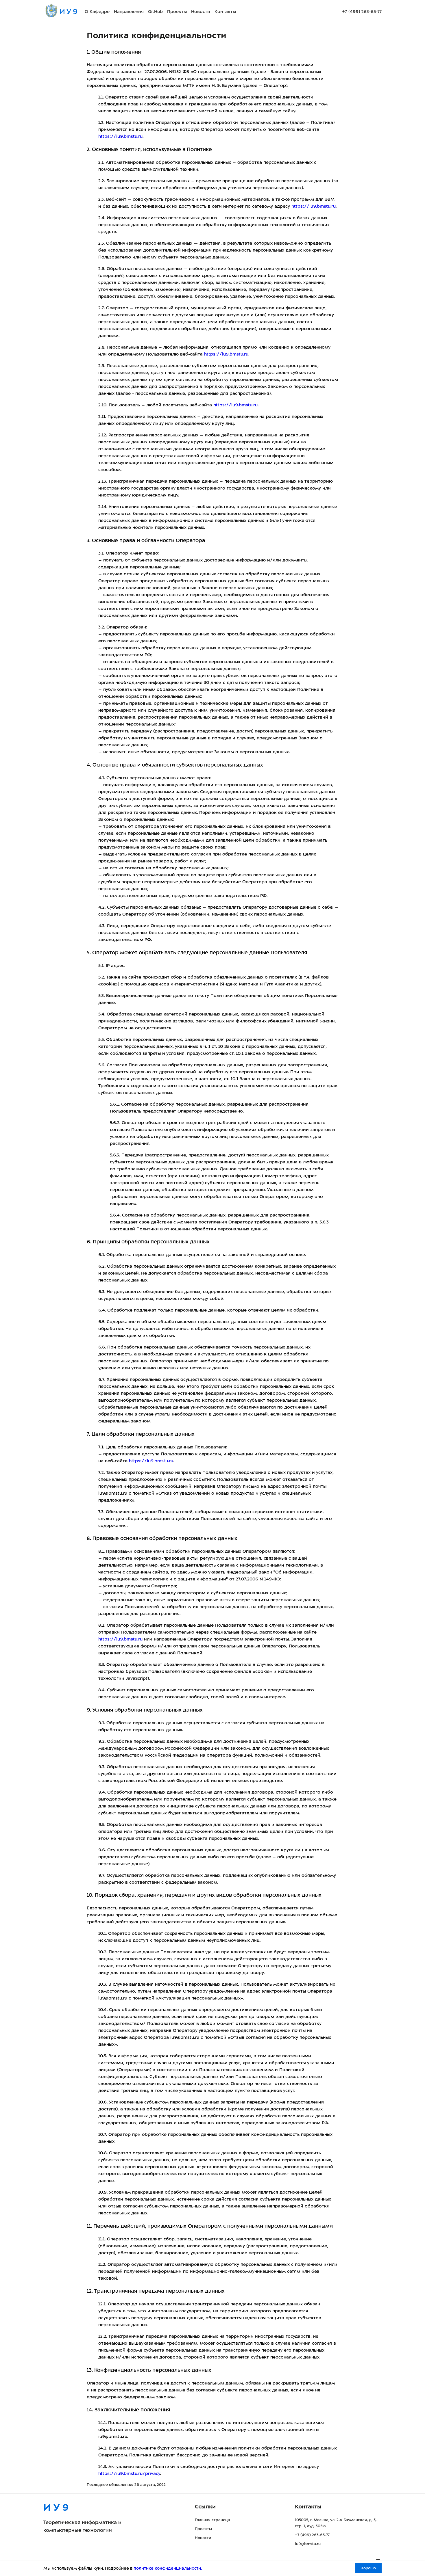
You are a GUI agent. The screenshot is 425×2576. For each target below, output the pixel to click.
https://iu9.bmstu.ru (120, 136)
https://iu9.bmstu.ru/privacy (129, 2473)
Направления (129, 12)
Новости (201, 12)
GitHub (155, 12)
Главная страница (212, 2520)
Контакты (225, 12)
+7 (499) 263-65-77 (362, 12)
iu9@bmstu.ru (308, 2544)
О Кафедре (97, 12)
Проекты (177, 12)
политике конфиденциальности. (168, 2568)
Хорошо (368, 2568)
